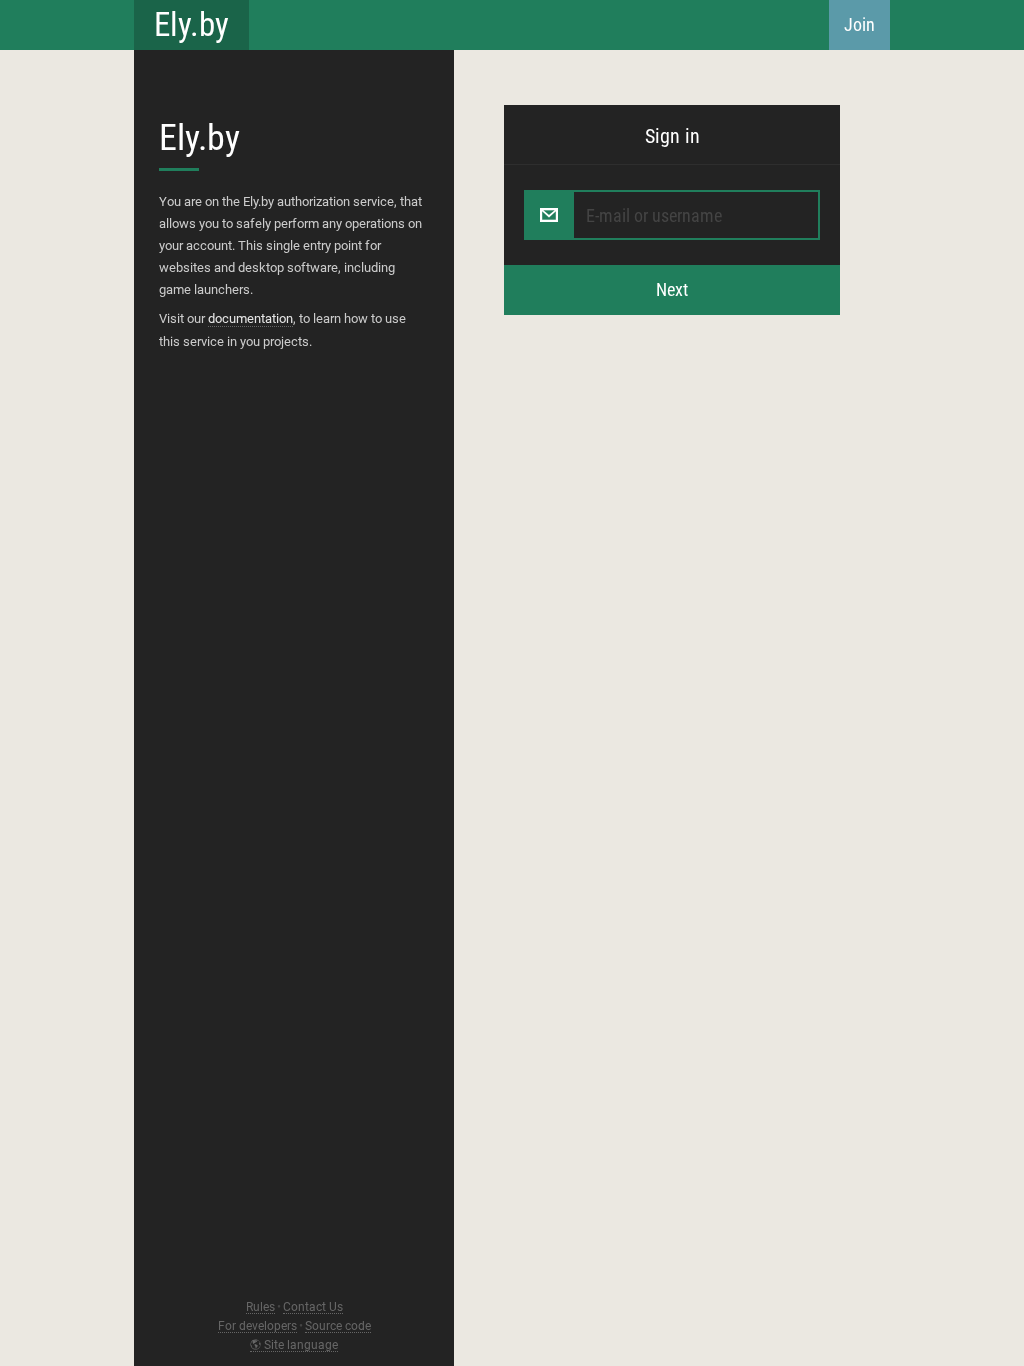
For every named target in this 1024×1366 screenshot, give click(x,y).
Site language (301, 1345)
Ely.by (191, 24)
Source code (338, 1326)
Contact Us (313, 1307)
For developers (257, 1326)
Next (672, 289)
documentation (250, 318)
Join (859, 24)
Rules (260, 1307)
